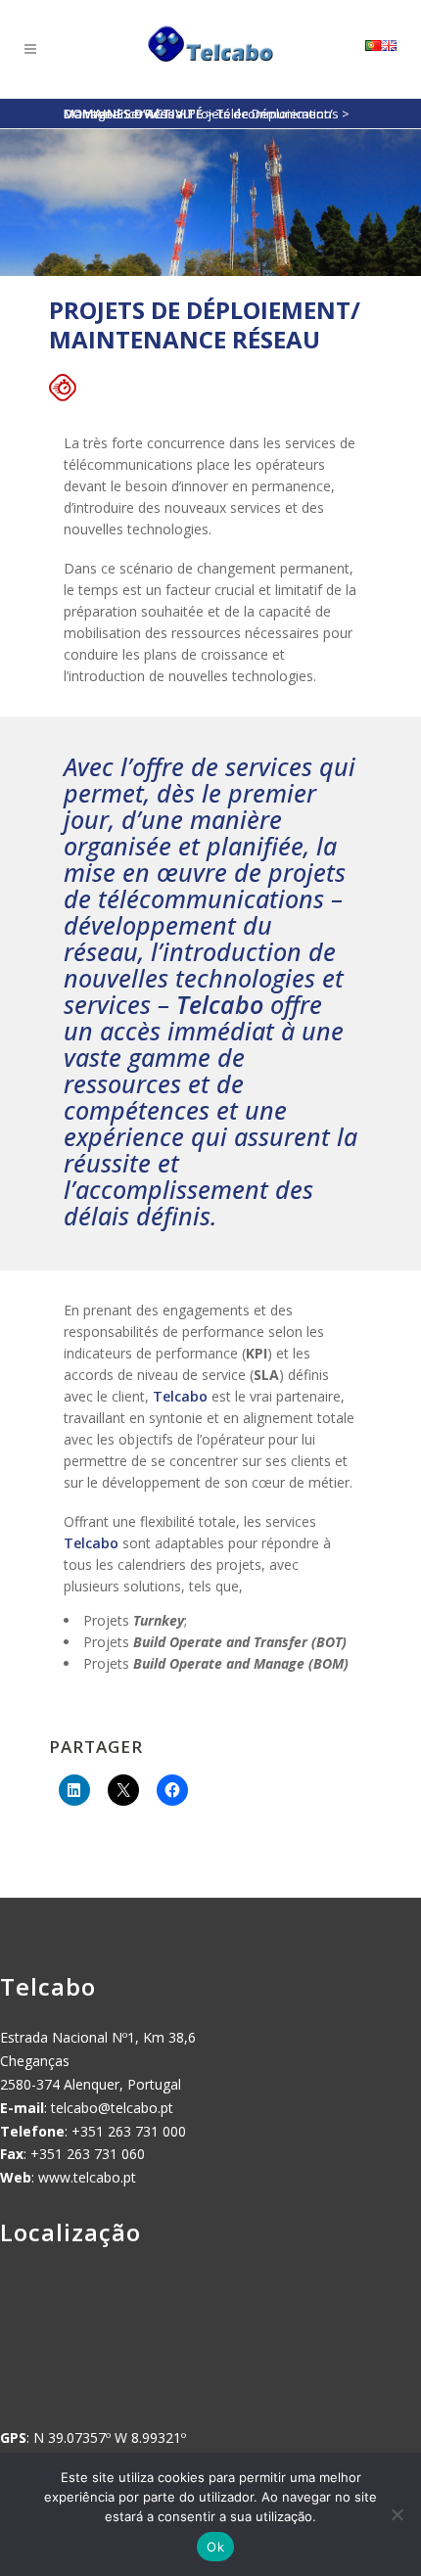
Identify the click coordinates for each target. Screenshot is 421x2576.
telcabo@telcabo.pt (112, 2108)
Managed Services (119, 114)
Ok (215, 2547)
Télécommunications (278, 114)
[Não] (397, 2514)
